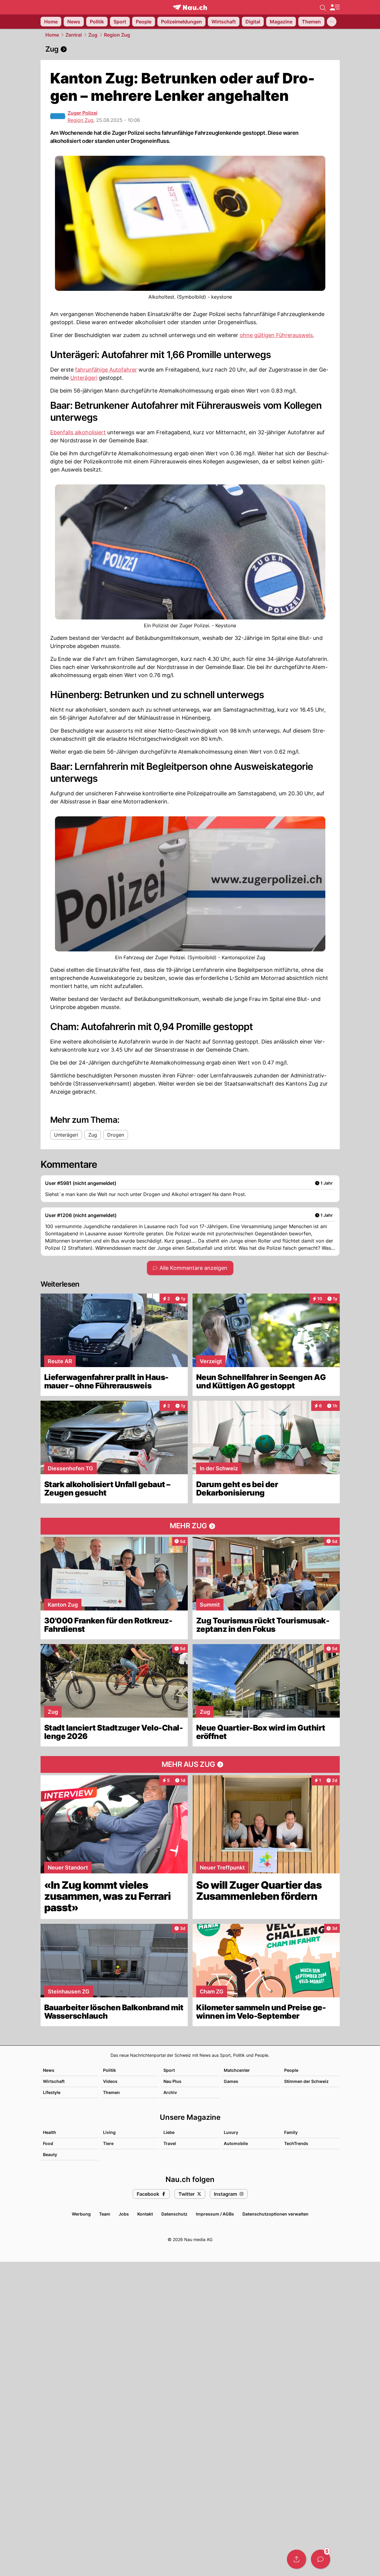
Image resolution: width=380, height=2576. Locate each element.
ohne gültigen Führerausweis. (277, 335)
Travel (170, 2143)
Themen (111, 2092)
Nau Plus (172, 2081)
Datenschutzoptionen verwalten (275, 2214)
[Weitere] (332, 22)
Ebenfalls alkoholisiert (78, 432)
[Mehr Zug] (190, 1526)
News (49, 2070)
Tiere (108, 2143)
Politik (109, 2070)
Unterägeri (84, 378)
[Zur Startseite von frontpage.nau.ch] (190, 7)
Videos (110, 2081)
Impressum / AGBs (215, 2214)
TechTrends (296, 2143)
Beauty (50, 2154)
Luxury (231, 2132)
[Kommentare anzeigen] (321, 2559)
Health (50, 2132)
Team (105, 2214)
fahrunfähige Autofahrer (106, 370)
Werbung (81, 2214)
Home (52, 35)
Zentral (74, 35)
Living (109, 2132)
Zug (93, 35)
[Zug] (190, 49)
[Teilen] (296, 2559)
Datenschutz (174, 2214)
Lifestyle (52, 2092)
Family (291, 2132)
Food (48, 2143)
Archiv (170, 2092)
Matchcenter (237, 2070)
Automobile (236, 2143)
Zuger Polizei (82, 113)
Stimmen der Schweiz (306, 2081)
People (291, 2070)
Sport (169, 2070)
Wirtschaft (54, 2081)
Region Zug (117, 35)
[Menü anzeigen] (335, 7)
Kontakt (145, 2214)
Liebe (169, 2132)
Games (231, 2081)
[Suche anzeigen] (323, 7)
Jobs (124, 2214)
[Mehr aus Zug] (190, 1764)
